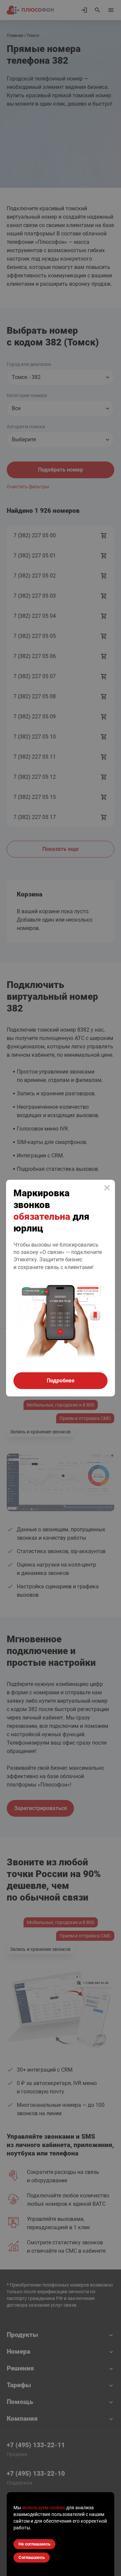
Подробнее (61, 1381)
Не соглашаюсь (34, 2544)
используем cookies (44, 2508)
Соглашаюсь (32, 2557)
